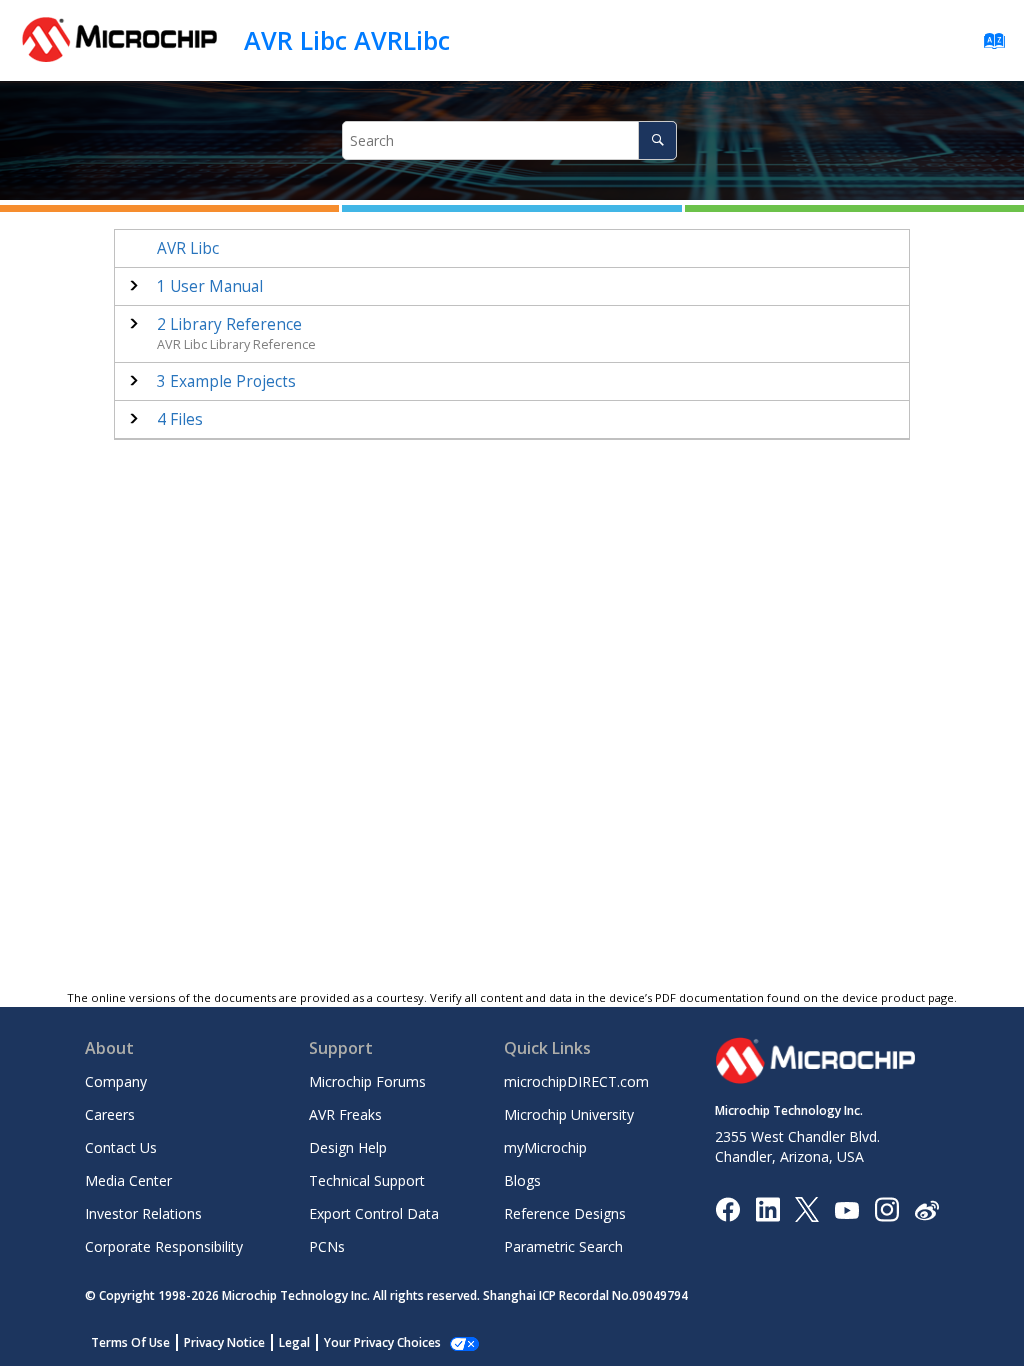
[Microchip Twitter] (807, 1208)
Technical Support (367, 1180)
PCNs (327, 1246)
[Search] (657, 140)
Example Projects (226, 381)
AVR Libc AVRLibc (347, 40)
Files (180, 419)
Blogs (522, 1180)
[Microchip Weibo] (926, 1209)
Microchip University (569, 1114)
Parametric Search (563, 1246)
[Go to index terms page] (988, 45)
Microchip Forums (367, 1081)
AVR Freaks (345, 1114)
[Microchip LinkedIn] (767, 1208)
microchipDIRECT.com (576, 1081)
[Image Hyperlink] (846, 1209)
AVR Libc (188, 248)
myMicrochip (545, 1147)
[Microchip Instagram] (886, 1208)
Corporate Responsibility (164, 1246)
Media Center (128, 1180)
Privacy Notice (224, 1342)
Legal (294, 1342)
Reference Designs (565, 1213)
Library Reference (229, 324)
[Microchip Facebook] (727, 1208)
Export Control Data (374, 1213)
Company (116, 1081)
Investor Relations (143, 1213)
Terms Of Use (130, 1342)
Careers (110, 1114)
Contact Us (121, 1147)
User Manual (210, 286)
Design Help (348, 1147)
